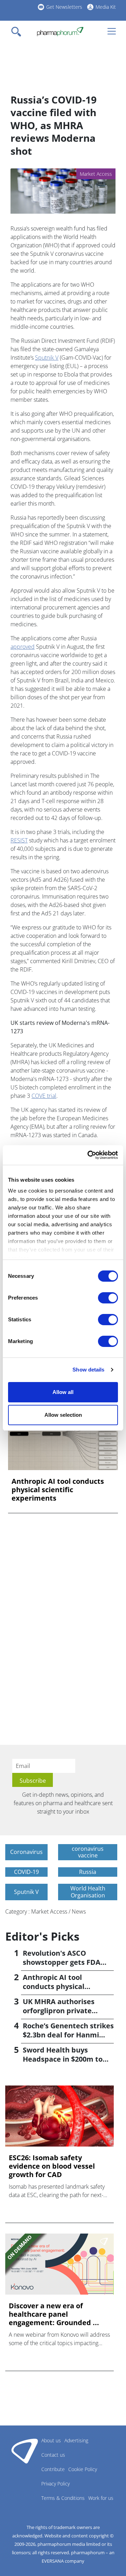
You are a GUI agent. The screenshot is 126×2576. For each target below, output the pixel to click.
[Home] (60, 32)
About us (51, 2440)
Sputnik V (47, 358)
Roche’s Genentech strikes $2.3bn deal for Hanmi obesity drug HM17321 (68, 2035)
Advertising (76, 2440)
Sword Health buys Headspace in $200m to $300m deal (63, 2059)
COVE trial (44, 1096)
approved (23, 647)
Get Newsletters (64, 7)
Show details (88, 1370)
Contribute (53, 2469)
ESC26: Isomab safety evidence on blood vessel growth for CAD (52, 2166)
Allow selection (63, 1415)
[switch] (108, 1298)
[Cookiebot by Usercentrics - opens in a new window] (89, 1155)
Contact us (53, 2455)
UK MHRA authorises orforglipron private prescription (59, 2011)
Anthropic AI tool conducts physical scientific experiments (58, 1490)
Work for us (101, 2498)
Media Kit (106, 7)
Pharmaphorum (25, 2451)
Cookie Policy (83, 2469)
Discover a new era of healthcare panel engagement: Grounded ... (54, 2314)
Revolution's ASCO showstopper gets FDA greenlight (62, 1962)
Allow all (63, 1392)
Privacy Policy (55, 2484)
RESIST (19, 840)
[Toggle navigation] (18, 32)
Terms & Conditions (63, 2498)
